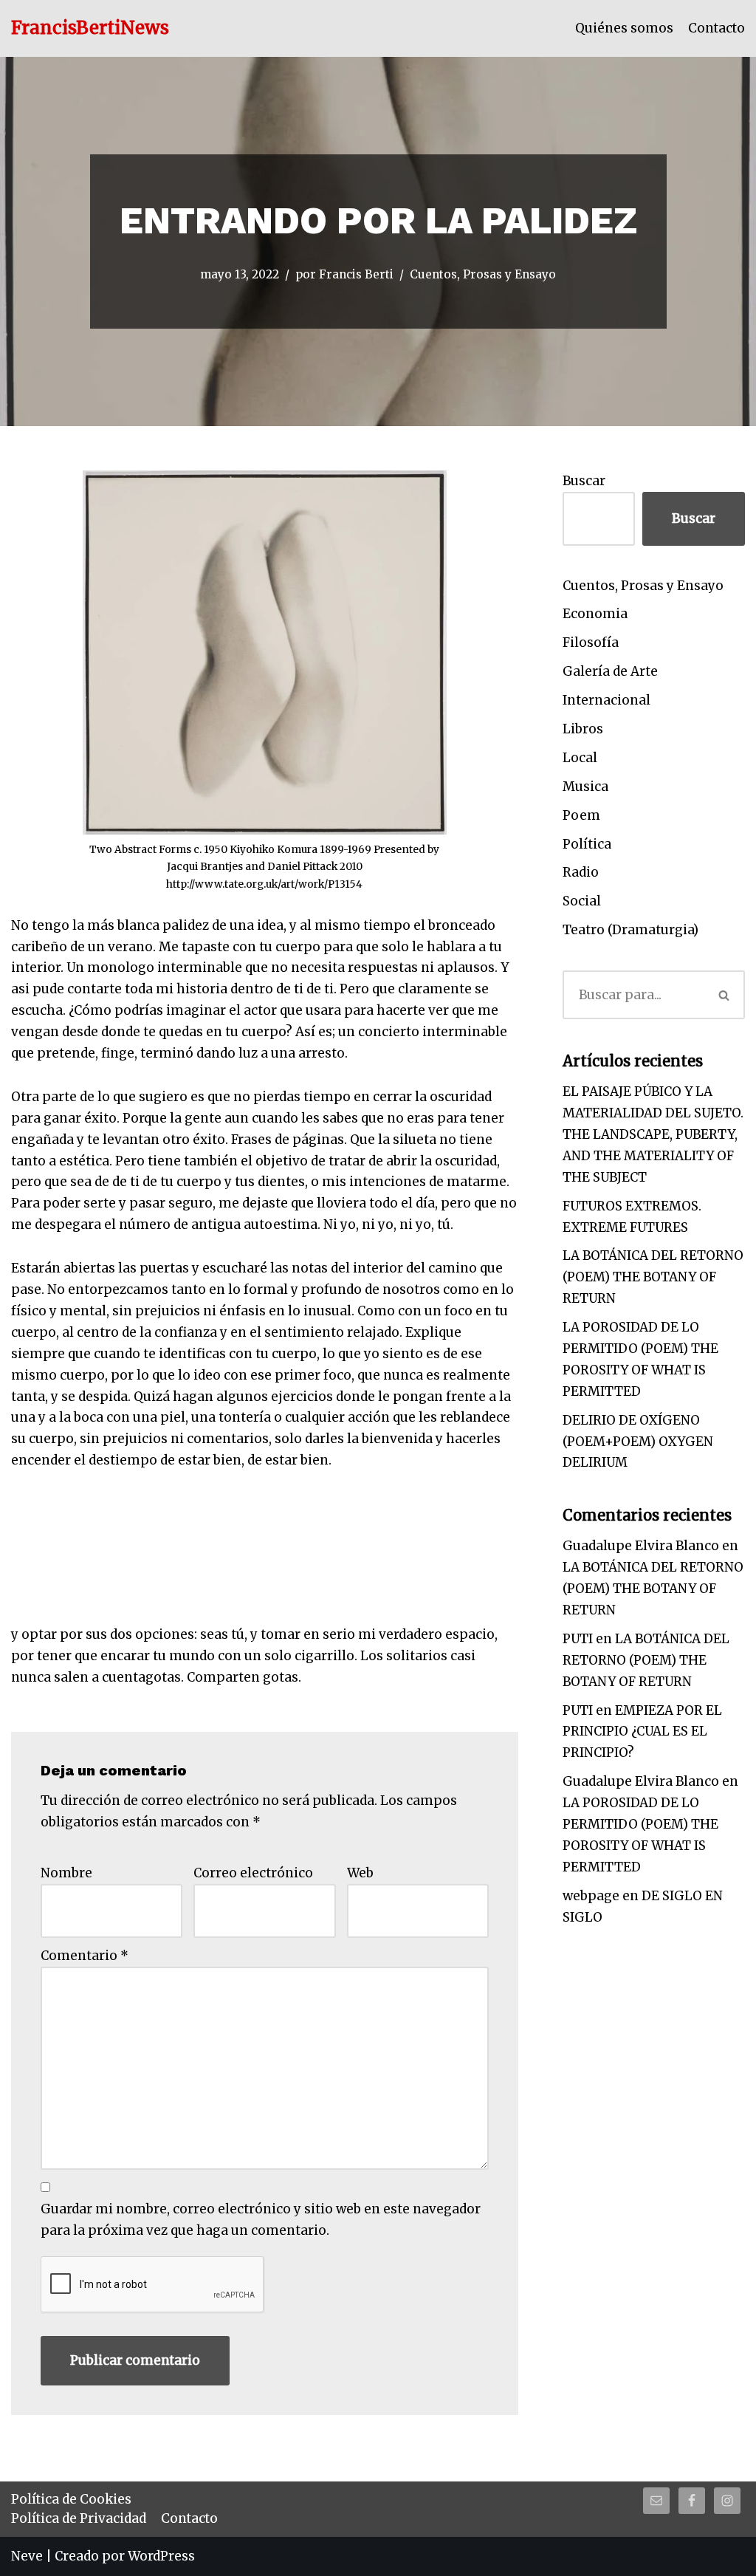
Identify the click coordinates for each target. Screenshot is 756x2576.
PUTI (578, 1639)
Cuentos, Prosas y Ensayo (483, 274)
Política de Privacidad (79, 2518)
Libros (583, 729)
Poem (581, 815)
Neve (27, 2556)
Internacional (606, 700)
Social (582, 901)
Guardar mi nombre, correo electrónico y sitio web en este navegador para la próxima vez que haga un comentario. (261, 2220)
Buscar (584, 481)
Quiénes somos (624, 28)
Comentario (85, 1956)
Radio (581, 872)
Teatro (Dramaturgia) (630, 930)
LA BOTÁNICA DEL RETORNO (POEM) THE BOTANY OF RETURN (653, 1277)
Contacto (717, 28)
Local (580, 758)
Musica (585, 787)
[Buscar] (724, 995)
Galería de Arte (610, 671)
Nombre (66, 1873)
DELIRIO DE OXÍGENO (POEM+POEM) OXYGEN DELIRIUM (638, 1442)
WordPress (161, 2556)
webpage (591, 1896)
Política (587, 844)
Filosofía (591, 643)
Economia (595, 614)
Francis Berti (356, 274)
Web (360, 1873)
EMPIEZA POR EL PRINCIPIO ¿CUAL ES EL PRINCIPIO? (642, 1732)
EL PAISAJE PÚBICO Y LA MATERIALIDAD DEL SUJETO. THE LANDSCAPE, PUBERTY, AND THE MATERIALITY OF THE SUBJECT (653, 1134)
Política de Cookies (71, 2499)
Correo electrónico (253, 1873)
